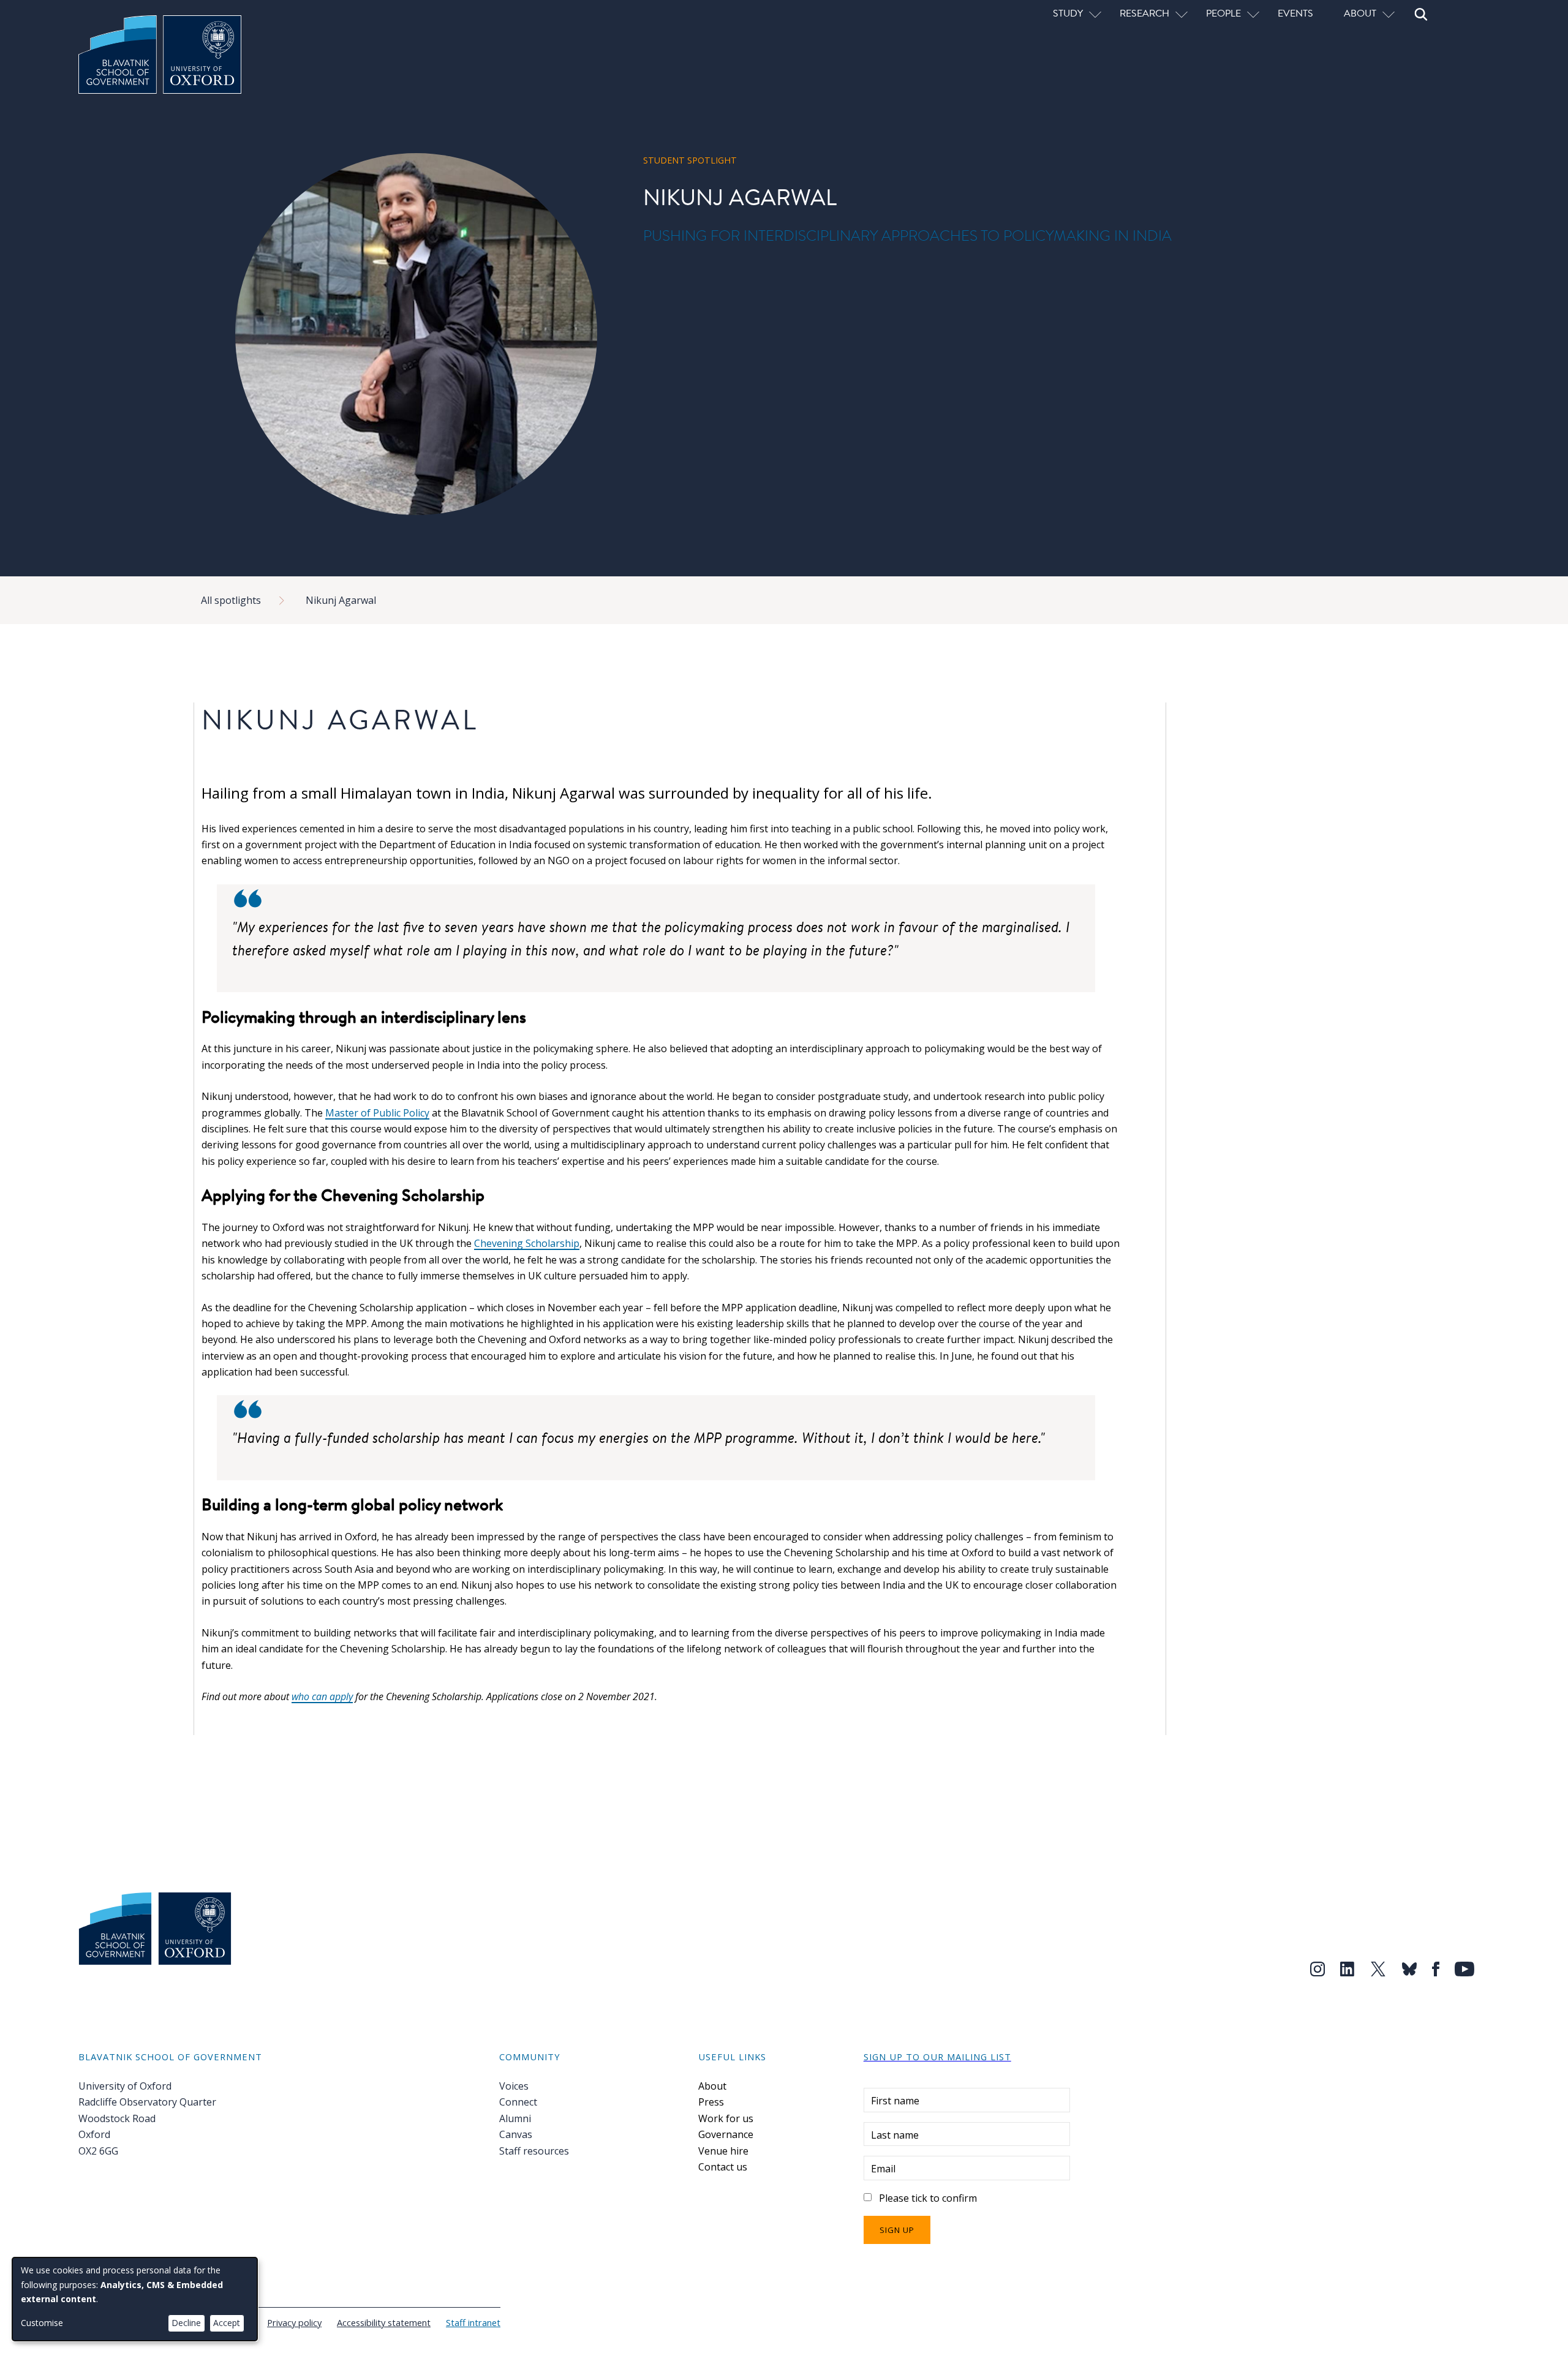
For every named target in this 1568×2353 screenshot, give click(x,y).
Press (711, 2102)
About (712, 2086)
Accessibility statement (384, 2322)
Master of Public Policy (377, 1113)
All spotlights (231, 600)
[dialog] (135, 2299)
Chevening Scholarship (527, 1243)
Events (1295, 13)
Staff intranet (473, 2322)
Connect (518, 2102)
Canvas (516, 2134)
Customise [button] (42, 2323)
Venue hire (723, 2151)
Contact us (723, 2167)
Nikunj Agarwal (341, 600)
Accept (227, 2323)
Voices (514, 2086)
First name (895, 2101)
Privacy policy (294, 2322)
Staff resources (534, 2151)
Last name (895, 2135)
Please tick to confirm (928, 2198)
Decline (186, 2323)
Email (883, 2169)
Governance (726, 2134)
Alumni (515, 2118)
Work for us (726, 2118)
